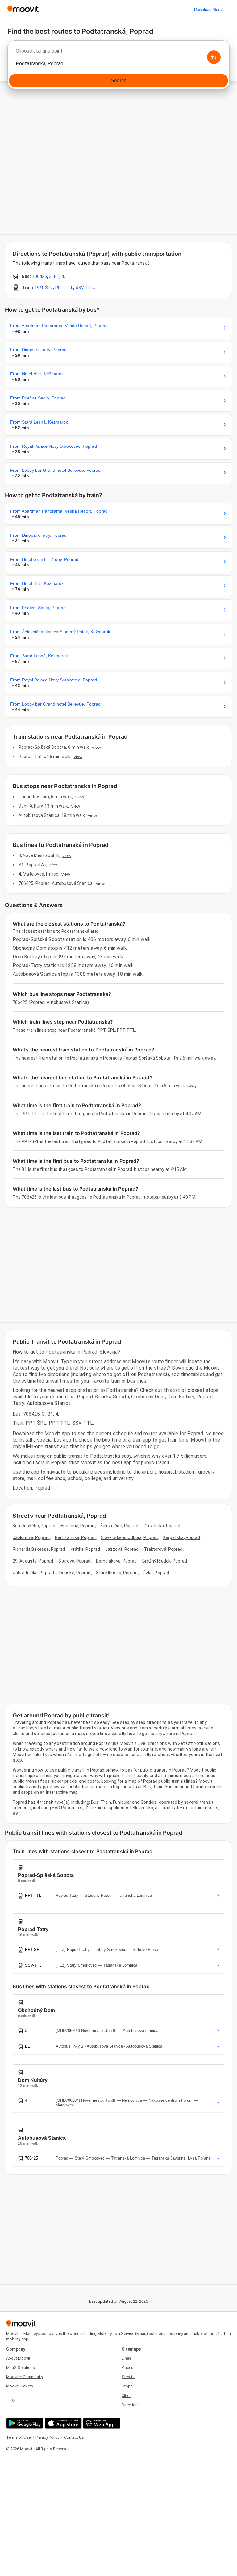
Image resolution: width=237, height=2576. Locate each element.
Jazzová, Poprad (122, 1549)
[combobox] (118, 53)
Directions (131, 2405)
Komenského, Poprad (34, 1526)
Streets (128, 2377)
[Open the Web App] (101, 2423)
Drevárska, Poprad (162, 1526)
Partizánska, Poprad (75, 1537)
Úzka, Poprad (156, 1573)
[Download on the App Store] (62, 2423)
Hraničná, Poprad (78, 1526)
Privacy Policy (47, 2437)
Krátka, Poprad (85, 1549)
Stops (127, 2386)
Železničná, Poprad (119, 1526)
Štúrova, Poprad (75, 1561)
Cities (127, 2396)
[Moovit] (23, 9)
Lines (126, 2358)
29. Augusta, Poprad (33, 1561)
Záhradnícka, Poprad (33, 1573)
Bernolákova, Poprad (116, 1561)
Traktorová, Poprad (163, 1549)
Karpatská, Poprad (182, 1537)
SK (14, 2401)
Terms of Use (18, 2437)
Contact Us (74, 2437)
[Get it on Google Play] (24, 2423)
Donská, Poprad (75, 1573)
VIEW (96, 747)
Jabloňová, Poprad (31, 1537)
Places (127, 2367)
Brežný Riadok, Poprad (165, 1561)
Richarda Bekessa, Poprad (39, 1549)
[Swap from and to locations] (214, 57)
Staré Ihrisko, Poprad (117, 1573)
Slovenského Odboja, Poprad (129, 1537)
